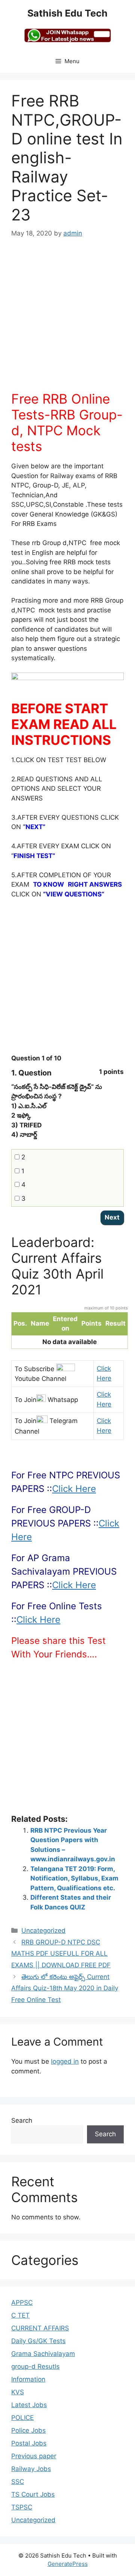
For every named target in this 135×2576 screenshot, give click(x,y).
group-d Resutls (35, 2366)
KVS (18, 2392)
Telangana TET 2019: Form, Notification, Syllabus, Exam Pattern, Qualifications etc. (74, 1878)
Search (22, 2120)
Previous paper (34, 2456)
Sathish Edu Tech (67, 13)
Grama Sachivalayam (43, 2354)
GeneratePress (68, 2564)
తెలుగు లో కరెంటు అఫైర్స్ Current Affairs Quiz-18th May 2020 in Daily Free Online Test (65, 1988)
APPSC (22, 2303)
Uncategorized (43, 1930)
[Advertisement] (67, 319)
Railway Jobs (31, 2469)
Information (28, 2379)
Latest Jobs (29, 2405)
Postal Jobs (29, 2443)
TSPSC (22, 2507)
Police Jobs (28, 2430)
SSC (18, 2482)
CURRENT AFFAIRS (40, 2328)
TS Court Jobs (33, 2494)
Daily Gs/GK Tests (38, 2341)
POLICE (22, 2418)
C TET (20, 2315)
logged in (65, 2061)
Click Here (74, 1489)
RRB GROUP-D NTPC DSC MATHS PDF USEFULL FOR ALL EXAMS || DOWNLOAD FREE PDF (61, 1954)
